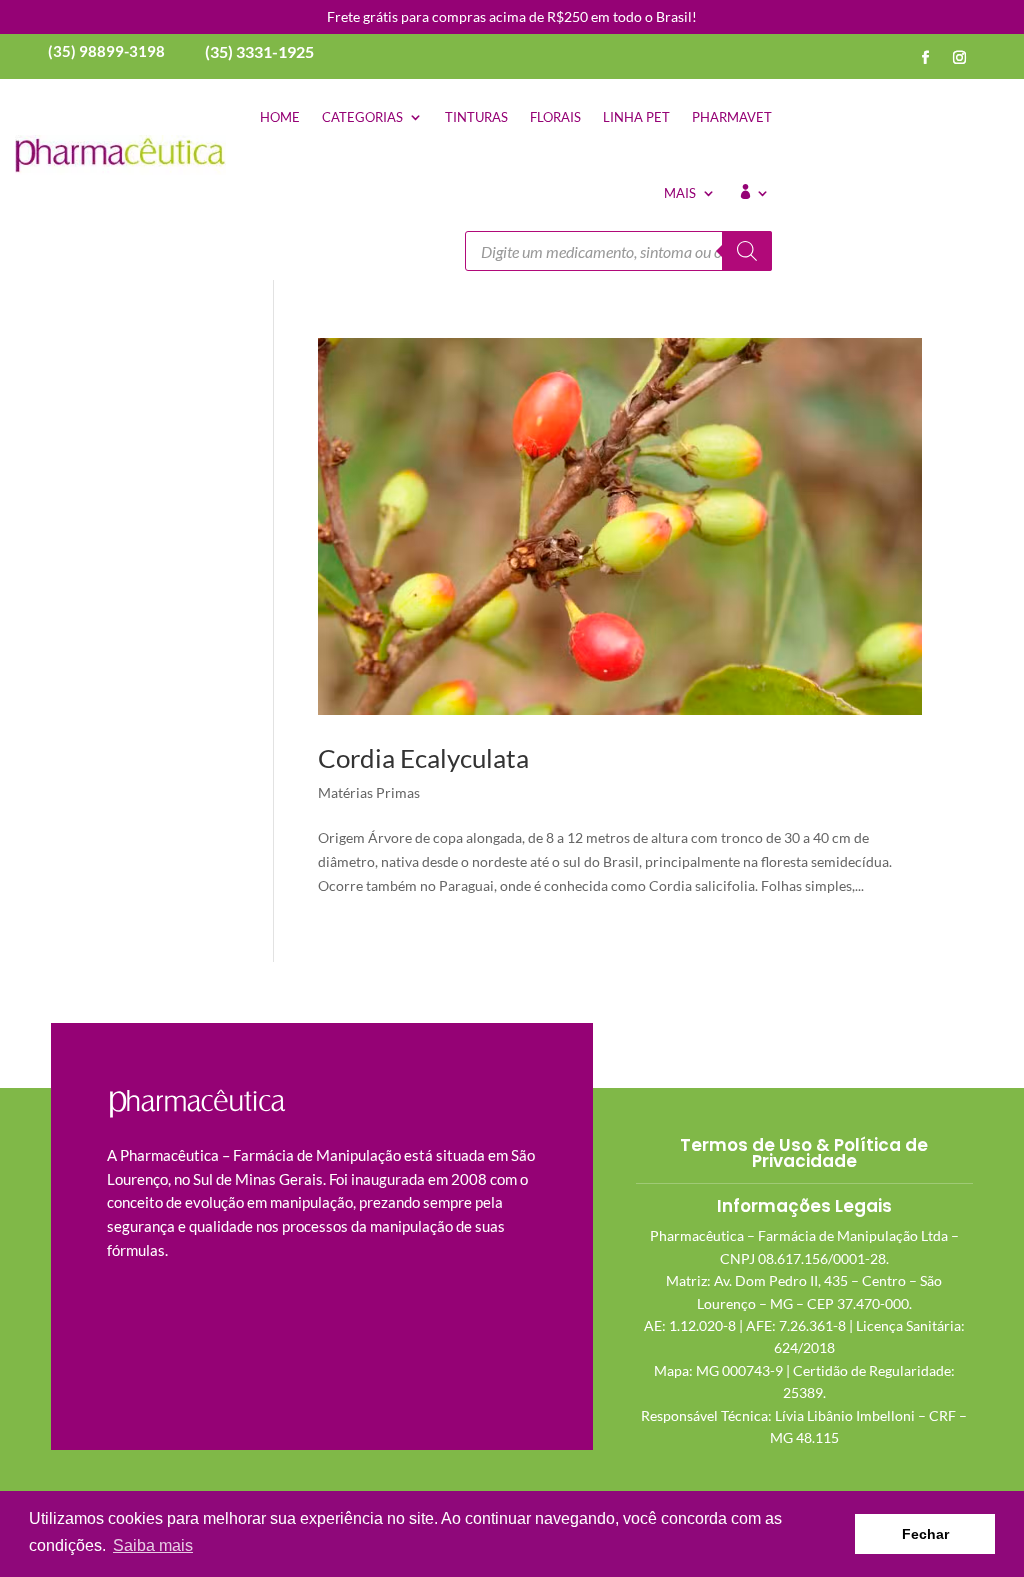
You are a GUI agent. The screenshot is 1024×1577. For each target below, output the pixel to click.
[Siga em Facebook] (926, 58)
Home (280, 117)
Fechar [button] (925, 1534)
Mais (680, 193)
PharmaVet (732, 117)
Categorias (362, 117)
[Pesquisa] (747, 251)
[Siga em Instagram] (960, 58)
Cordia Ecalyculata (423, 758)
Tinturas (476, 117)
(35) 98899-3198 (106, 51)
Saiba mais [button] (153, 1545)
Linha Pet (636, 117)
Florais (555, 117)
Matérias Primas (369, 792)
